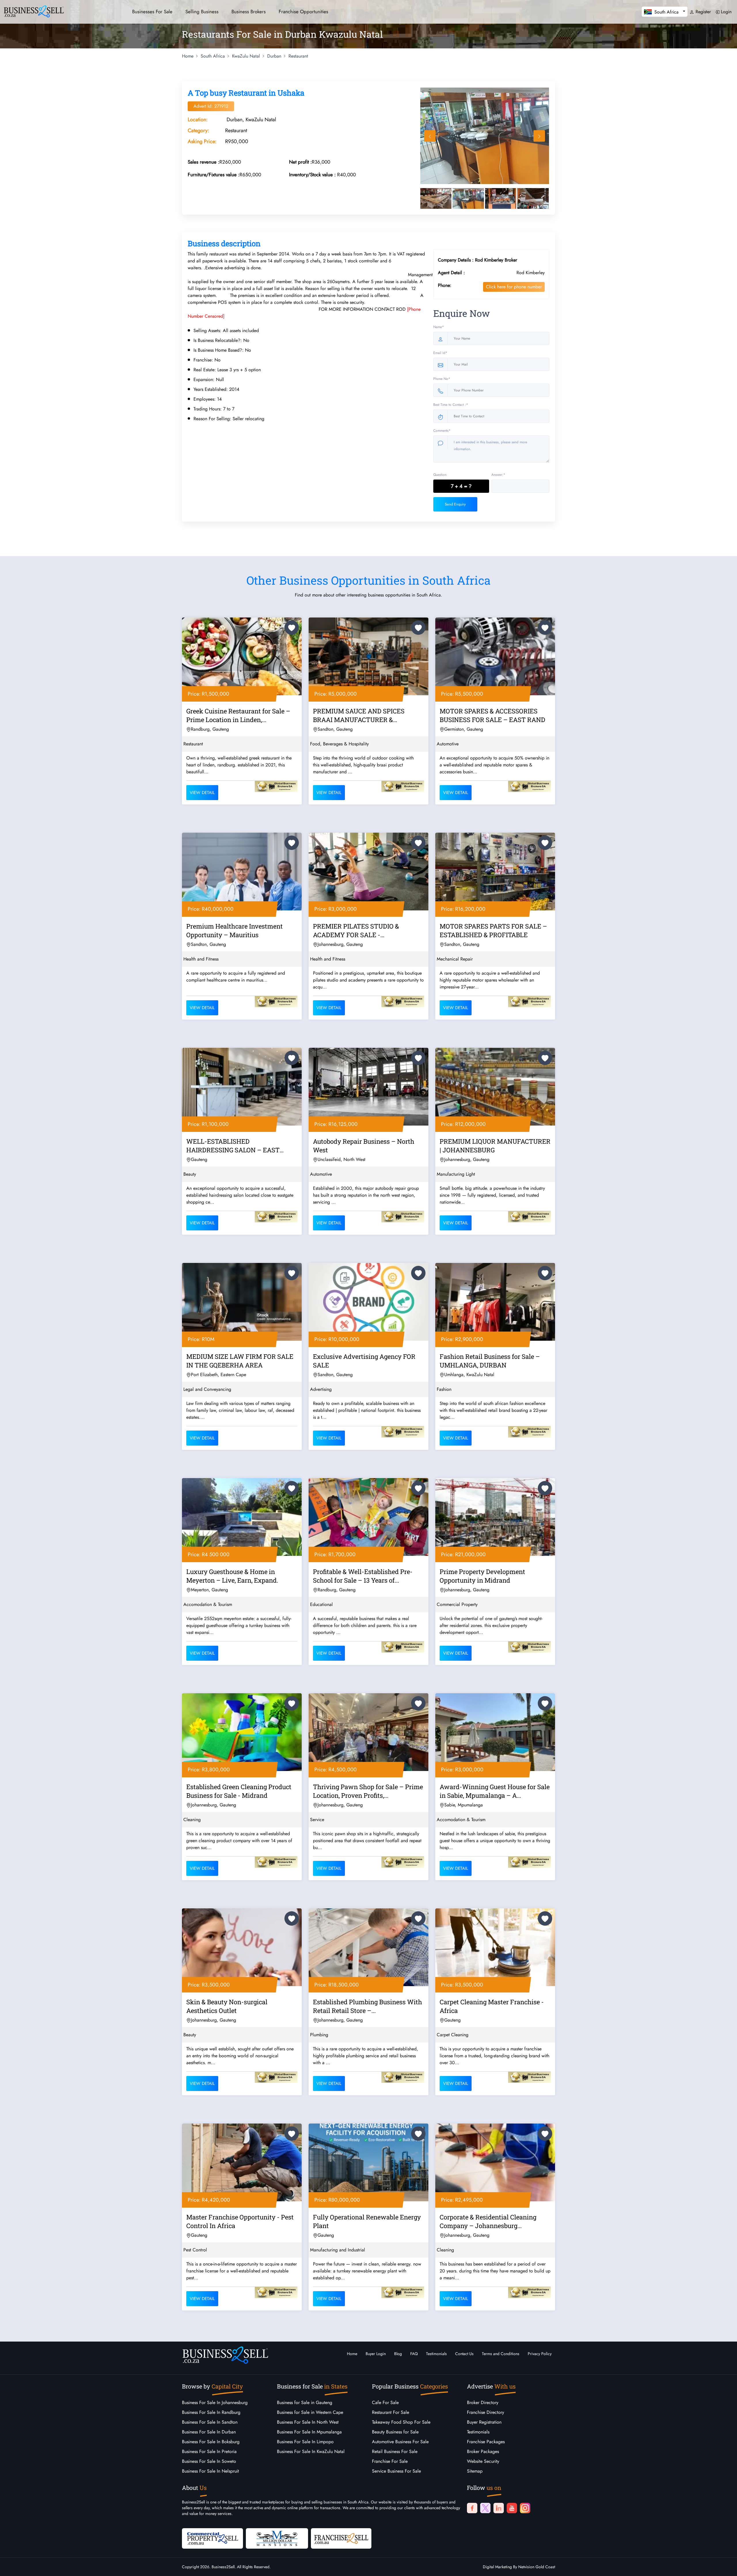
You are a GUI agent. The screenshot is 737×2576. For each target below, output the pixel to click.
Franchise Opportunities (303, 12)
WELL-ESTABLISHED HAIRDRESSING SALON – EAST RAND (233, 1147)
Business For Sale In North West (308, 2422)
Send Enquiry (455, 504)
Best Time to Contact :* (451, 405)
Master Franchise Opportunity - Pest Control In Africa (240, 2221)
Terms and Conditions (501, 2354)
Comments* (442, 431)
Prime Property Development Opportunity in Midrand (482, 1576)
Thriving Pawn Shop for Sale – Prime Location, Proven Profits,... (368, 1791)
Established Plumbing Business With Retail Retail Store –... (367, 2006)
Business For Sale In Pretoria (209, 2451)
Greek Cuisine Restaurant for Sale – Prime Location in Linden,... (238, 715)
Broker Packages (483, 2451)
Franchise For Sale (390, 2461)
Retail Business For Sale (395, 2451)
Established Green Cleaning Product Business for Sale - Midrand (239, 1791)
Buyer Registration (484, 2422)
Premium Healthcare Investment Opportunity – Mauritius (234, 930)
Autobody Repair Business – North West (364, 1146)
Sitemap (475, 2471)
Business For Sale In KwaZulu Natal (311, 2451)
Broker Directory (483, 2402)
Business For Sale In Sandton (210, 2422)
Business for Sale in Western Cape (310, 2412)
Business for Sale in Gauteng (305, 2402)
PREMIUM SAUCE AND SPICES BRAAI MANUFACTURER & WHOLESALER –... (359, 716)
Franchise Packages (486, 2442)
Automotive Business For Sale (400, 2442)
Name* (439, 327)
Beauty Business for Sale (395, 2432)
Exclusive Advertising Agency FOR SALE (364, 1361)
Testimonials (436, 2354)
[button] (665, 12)
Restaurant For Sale (391, 2412)
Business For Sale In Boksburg (211, 2442)
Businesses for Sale (152, 12)
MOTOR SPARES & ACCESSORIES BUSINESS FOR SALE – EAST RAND (492, 715)
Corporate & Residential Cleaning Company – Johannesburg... (488, 2221)
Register (702, 12)
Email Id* (440, 353)
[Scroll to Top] (724, 2566)
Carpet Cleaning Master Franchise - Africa (492, 2006)
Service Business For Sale (396, 2471)
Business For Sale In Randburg (211, 2412)
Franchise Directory (486, 2412)
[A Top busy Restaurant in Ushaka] (485, 136)
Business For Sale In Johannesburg (215, 2402)
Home (352, 2354)
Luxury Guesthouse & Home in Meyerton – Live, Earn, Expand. (232, 1576)
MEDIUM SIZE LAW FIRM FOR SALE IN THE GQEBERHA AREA (240, 1361)
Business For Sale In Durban (209, 2432)
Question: (440, 475)
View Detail (202, 793)
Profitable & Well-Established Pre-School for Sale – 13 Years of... (363, 1576)
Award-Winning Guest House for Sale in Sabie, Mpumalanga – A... (495, 1791)
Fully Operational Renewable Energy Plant (367, 2221)
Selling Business (202, 12)
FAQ (414, 2354)
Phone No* (442, 379)
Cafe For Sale (385, 2402)
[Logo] (34, 11)
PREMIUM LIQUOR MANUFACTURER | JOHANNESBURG (495, 1146)
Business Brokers (249, 12)
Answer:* (498, 475)
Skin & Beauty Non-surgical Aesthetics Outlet (227, 2006)
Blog (398, 2354)
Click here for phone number (514, 287)
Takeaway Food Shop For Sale (401, 2422)
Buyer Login (376, 2354)
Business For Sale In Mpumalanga (309, 2432)
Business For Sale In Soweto (209, 2461)
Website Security (483, 2461)
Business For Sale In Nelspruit (210, 2471)
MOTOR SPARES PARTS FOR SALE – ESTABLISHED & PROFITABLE (493, 930)
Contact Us (464, 2354)
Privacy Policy (540, 2354)
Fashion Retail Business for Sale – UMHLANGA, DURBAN (490, 1361)
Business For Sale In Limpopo (305, 2442)
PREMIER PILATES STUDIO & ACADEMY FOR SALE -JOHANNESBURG (356, 931)
